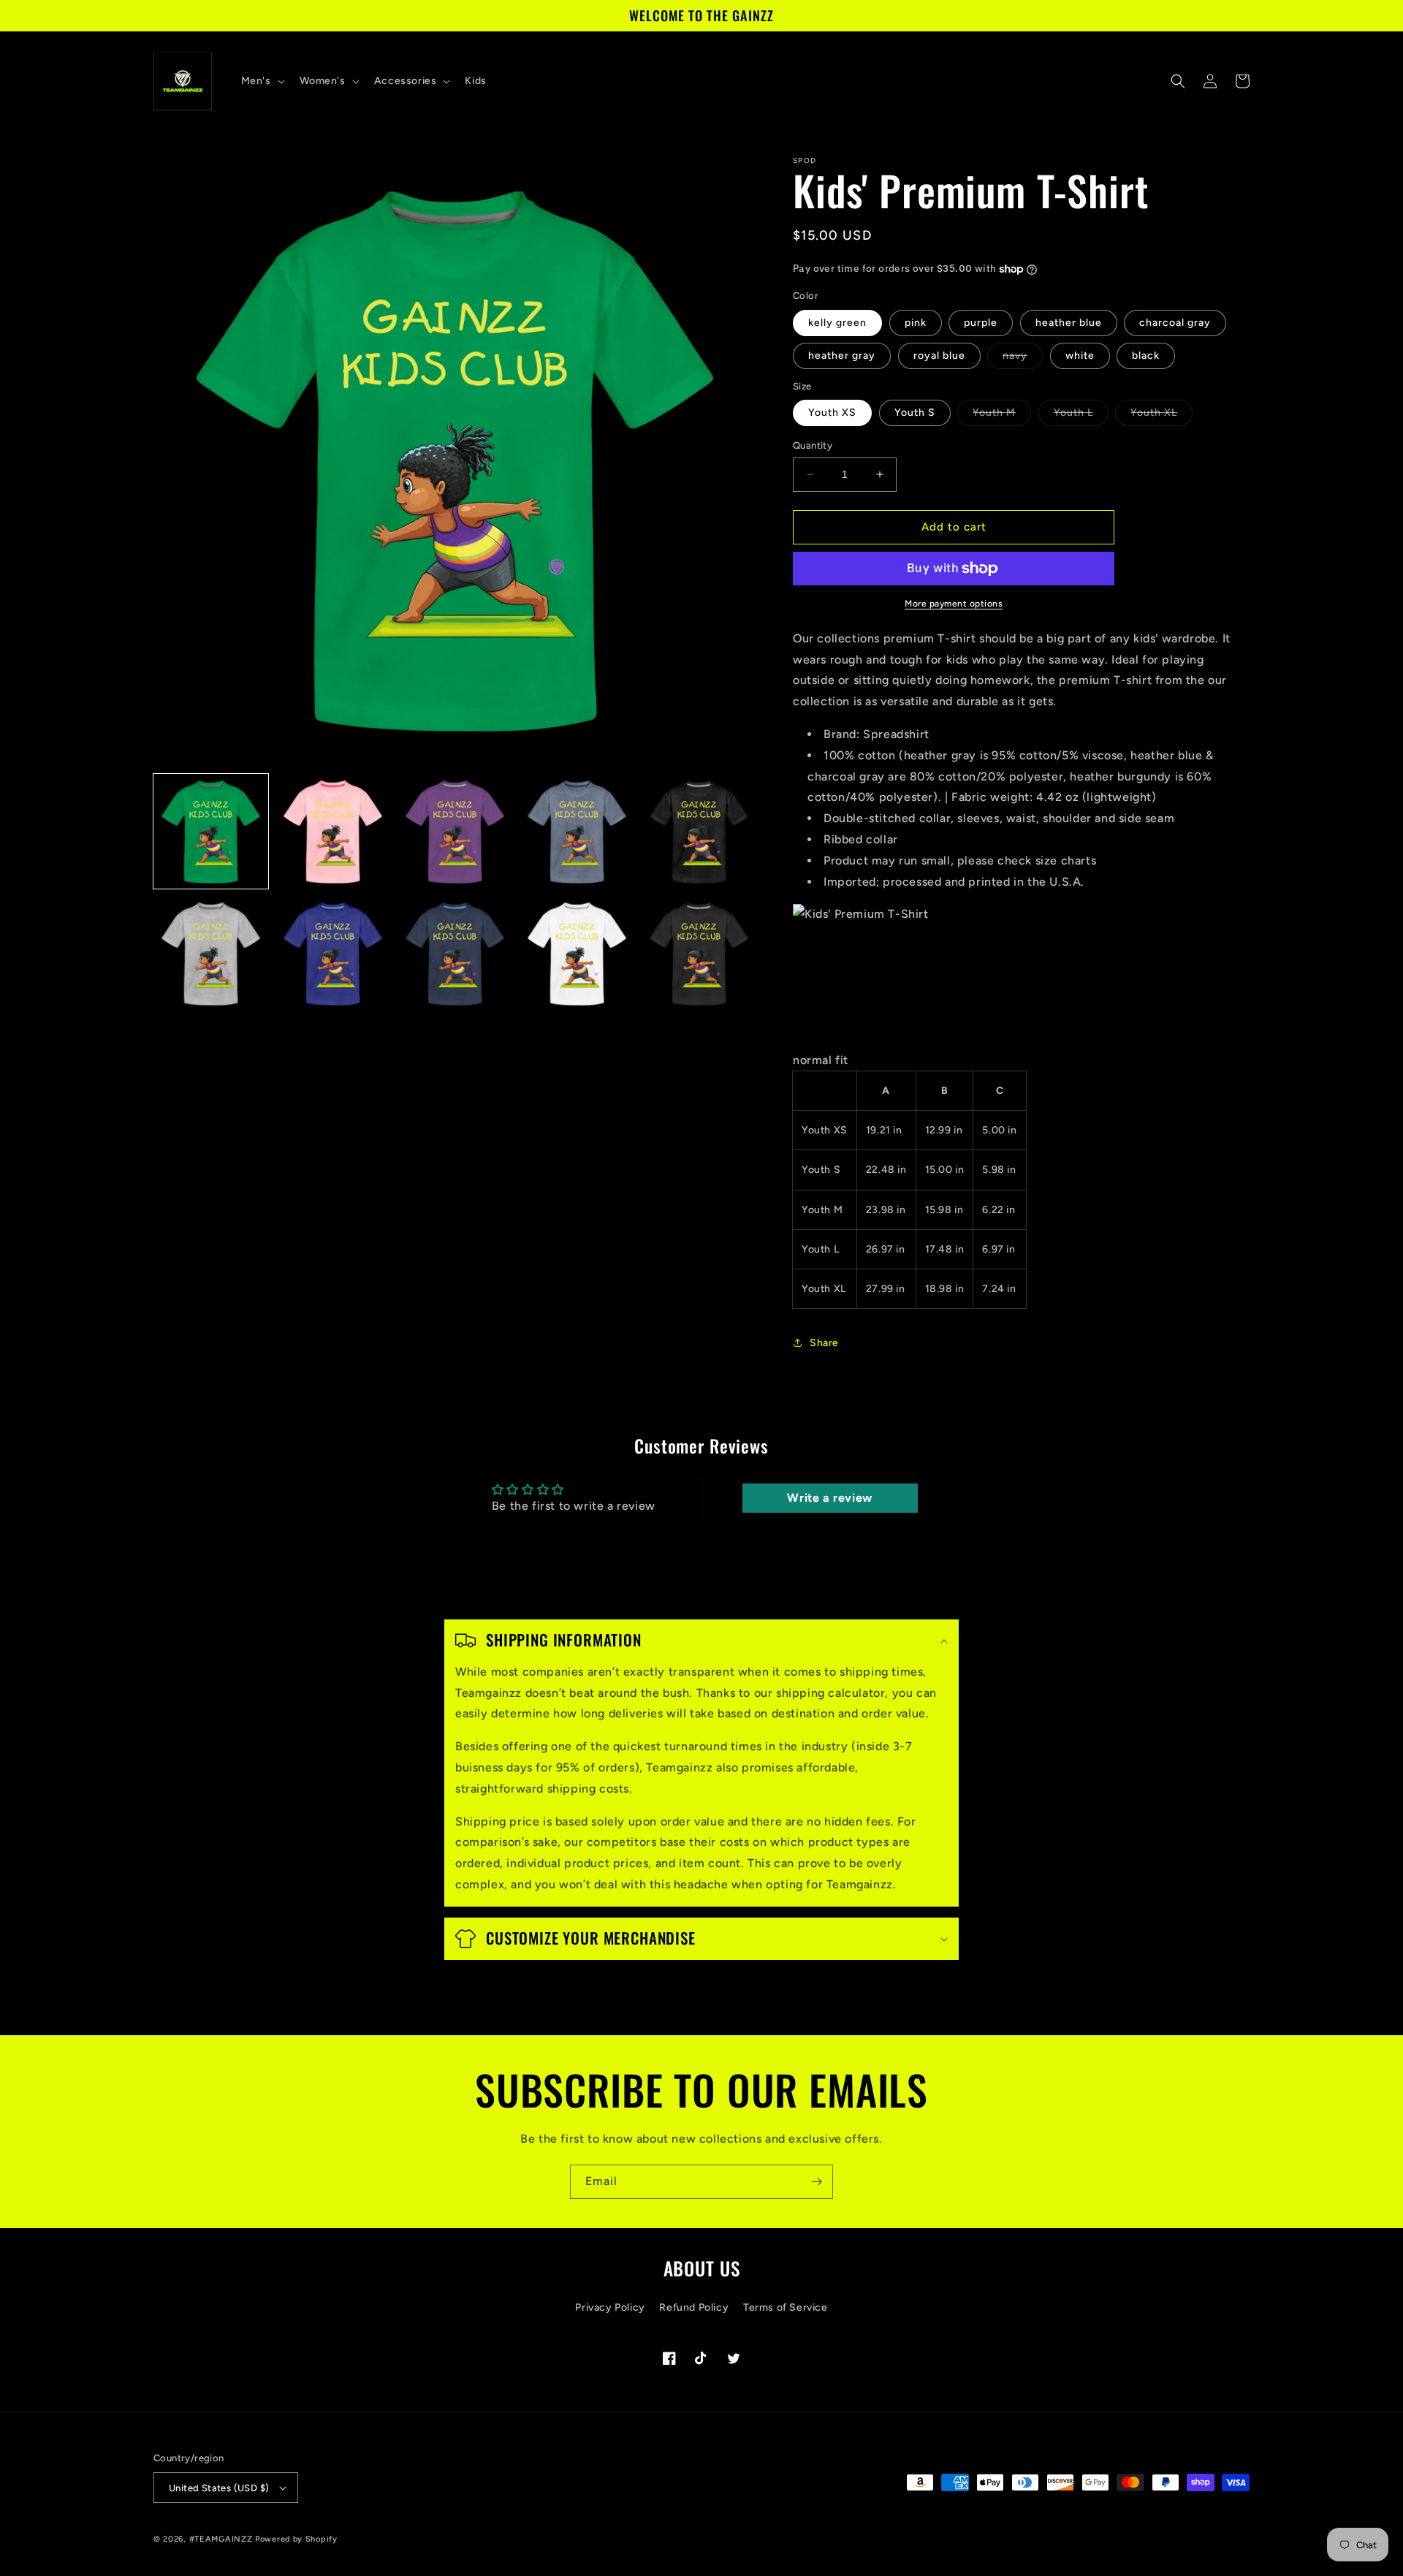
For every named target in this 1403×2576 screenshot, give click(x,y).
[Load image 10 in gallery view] (699, 953)
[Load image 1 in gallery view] (211, 831)
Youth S (915, 413)
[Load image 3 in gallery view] (455, 831)
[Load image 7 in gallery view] (333, 953)
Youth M (1002, 416)
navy (1023, 359)
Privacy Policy (610, 2307)
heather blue (1069, 323)
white (1080, 356)
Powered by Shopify (296, 2539)
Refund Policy (694, 2307)
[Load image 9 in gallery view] (577, 953)
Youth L (1081, 416)
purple (981, 323)
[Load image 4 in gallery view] (577, 831)
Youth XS (832, 413)
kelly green (837, 323)
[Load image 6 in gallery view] (211, 953)
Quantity (813, 445)
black (1146, 356)
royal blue (939, 356)
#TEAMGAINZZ (221, 2539)
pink (916, 323)
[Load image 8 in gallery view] (455, 953)
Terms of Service (786, 2307)
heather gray (842, 356)
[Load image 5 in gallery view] (699, 831)
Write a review (829, 1498)
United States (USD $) (219, 2488)
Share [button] (824, 1343)
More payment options (954, 604)
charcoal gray (1175, 323)
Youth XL (1161, 416)
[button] (262, 81)
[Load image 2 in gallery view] (333, 831)
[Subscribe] (816, 2182)
